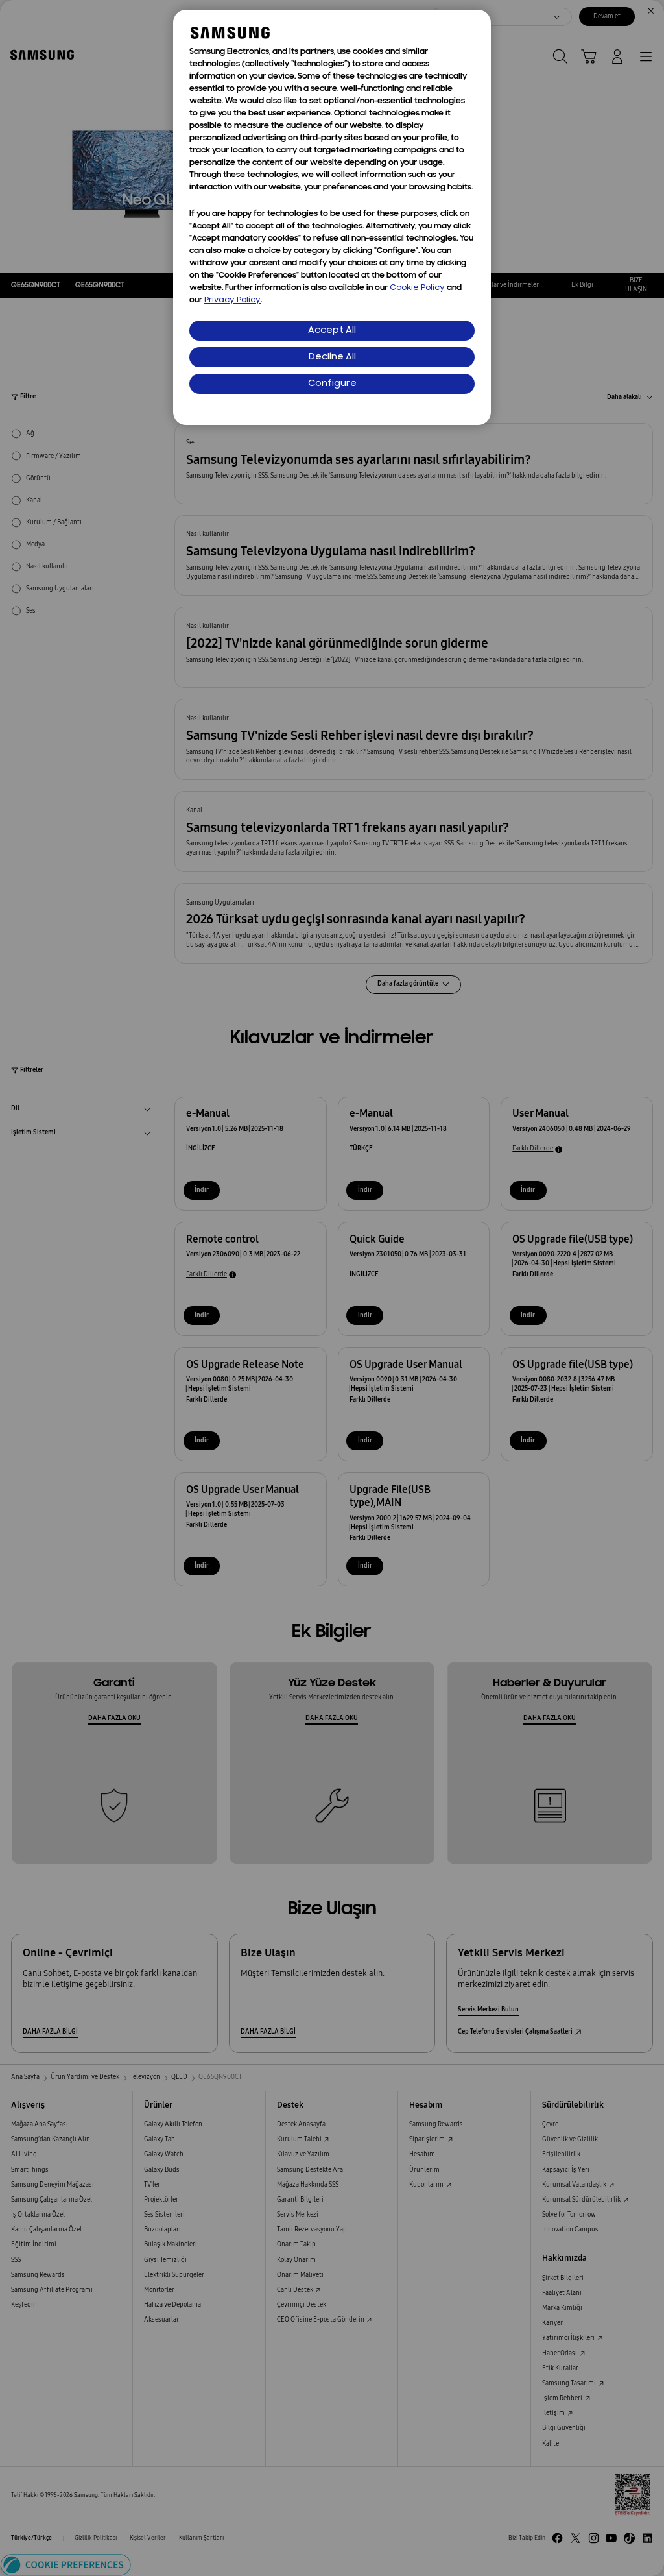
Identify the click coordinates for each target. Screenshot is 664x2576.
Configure (332, 384)
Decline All (332, 357)
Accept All (332, 331)
